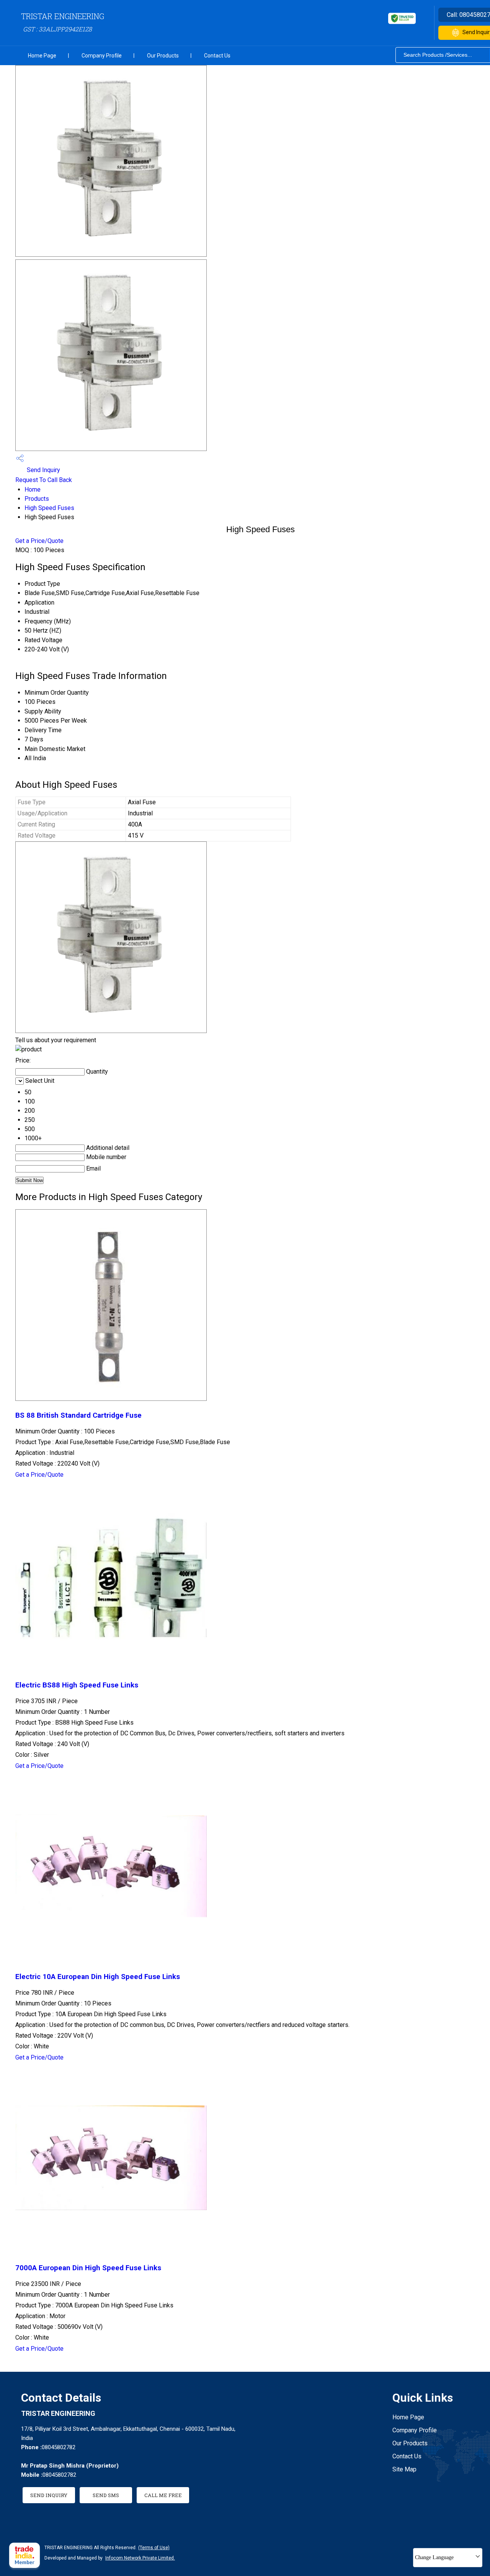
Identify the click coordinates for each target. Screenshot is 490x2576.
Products (37, 499)
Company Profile (102, 56)
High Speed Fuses (49, 508)
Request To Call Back (44, 480)
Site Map (404, 2469)
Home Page (42, 56)
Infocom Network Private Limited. (140, 2558)
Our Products (163, 56)
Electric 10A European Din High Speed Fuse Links (98, 1977)
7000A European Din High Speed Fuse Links (88, 2268)
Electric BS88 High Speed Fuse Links (77, 1685)
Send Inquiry (43, 470)
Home (33, 489)
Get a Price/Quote (39, 541)
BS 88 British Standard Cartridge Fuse (78, 1415)
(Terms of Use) (154, 2548)
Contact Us (217, 56)
